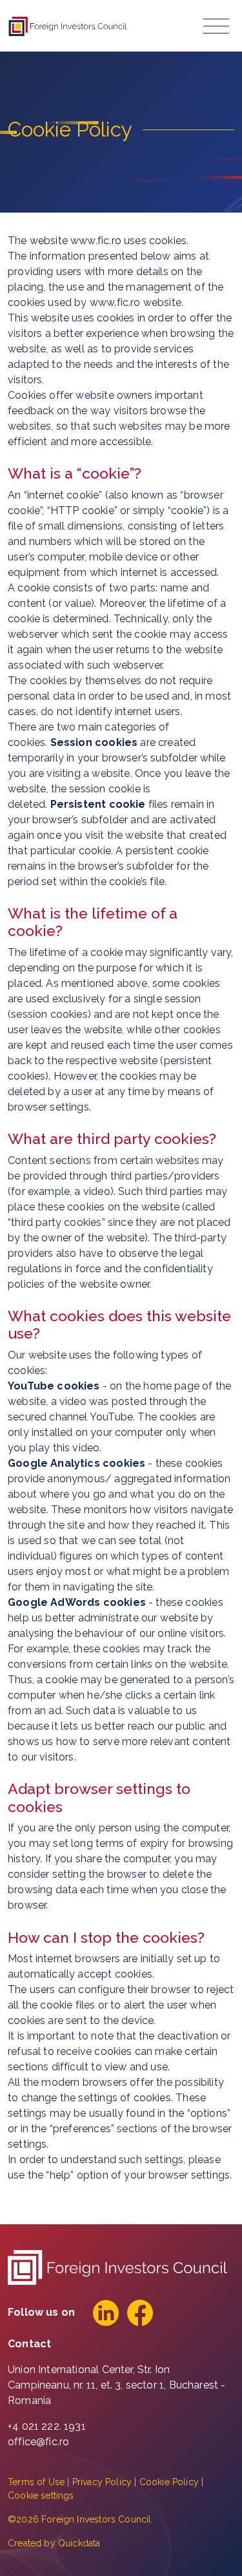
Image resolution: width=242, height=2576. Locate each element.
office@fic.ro (38, 2442)
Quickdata (79, 2543)
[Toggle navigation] (216, 26)
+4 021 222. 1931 (47, 2426)
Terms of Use (36, 2482)
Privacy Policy (102, 2482)
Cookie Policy (169, 2482)
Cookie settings (41, 2495)
